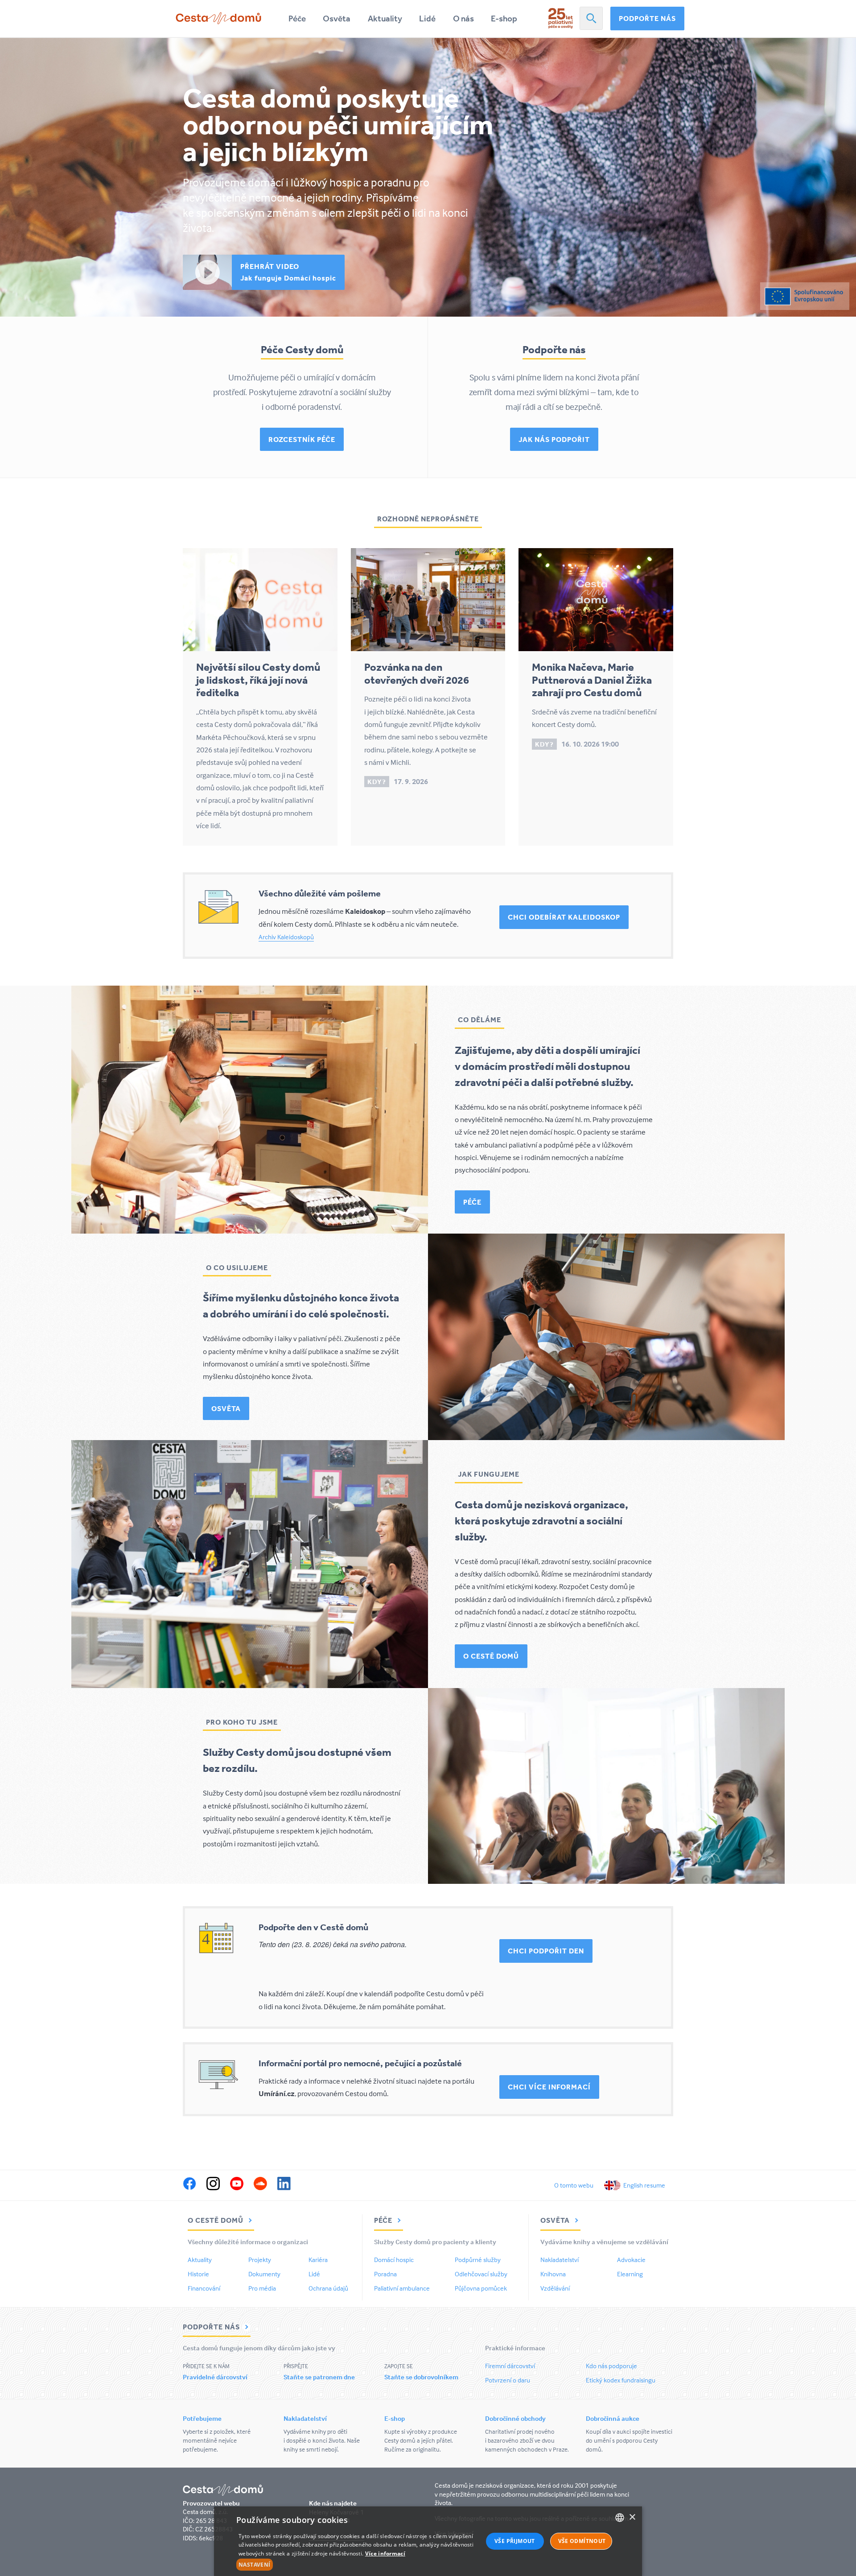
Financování (204, 2288)
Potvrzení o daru (508, 2380)
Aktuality (385, 19)
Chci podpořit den (546, 1951)
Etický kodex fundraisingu (621, 2380)
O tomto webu (574, 2185)
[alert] (428, 2541)
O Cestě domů (491, 1656)
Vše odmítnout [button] (582, 2541)
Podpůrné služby (478, 2260)
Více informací (385, 2553)
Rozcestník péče (302, 439)
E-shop (504, 19)
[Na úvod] (218, 18)
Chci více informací (549, 2087)
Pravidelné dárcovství (215, 2377)
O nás (463, 19)
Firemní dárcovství (510, 2366)
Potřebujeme (202, 2418)
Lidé (427, 19)
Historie (198, 2274)
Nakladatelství (560, 2260)
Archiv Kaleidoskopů (286, 937)
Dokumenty (264, 2274)
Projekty (260, 2260)
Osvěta (337, 19)
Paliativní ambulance (402, 2288)
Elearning (630, 2274)
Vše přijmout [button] (515, 2541)
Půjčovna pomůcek (481, 2288)
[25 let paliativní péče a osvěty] (561, 18)
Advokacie (631, 2260)
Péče (297, 19)
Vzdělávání (555, 2288)
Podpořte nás (647, 18)
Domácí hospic (394, 2260)
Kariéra (318, 2260)
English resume (644, 2185)
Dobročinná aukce (613, 2418)
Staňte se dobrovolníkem (421, 2377)
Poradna (385, 2274)
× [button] (632, 2517)
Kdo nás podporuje (611, 2366)
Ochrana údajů (328, 2288)
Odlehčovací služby (481, 2274)
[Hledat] (591, 18)
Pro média (262, 2288)
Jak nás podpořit (554, 439)
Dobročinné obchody (515, 2418)
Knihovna (553, 2274)
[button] (360, 2565)
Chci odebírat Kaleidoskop (564, 917)
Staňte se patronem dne (319, 2377)
